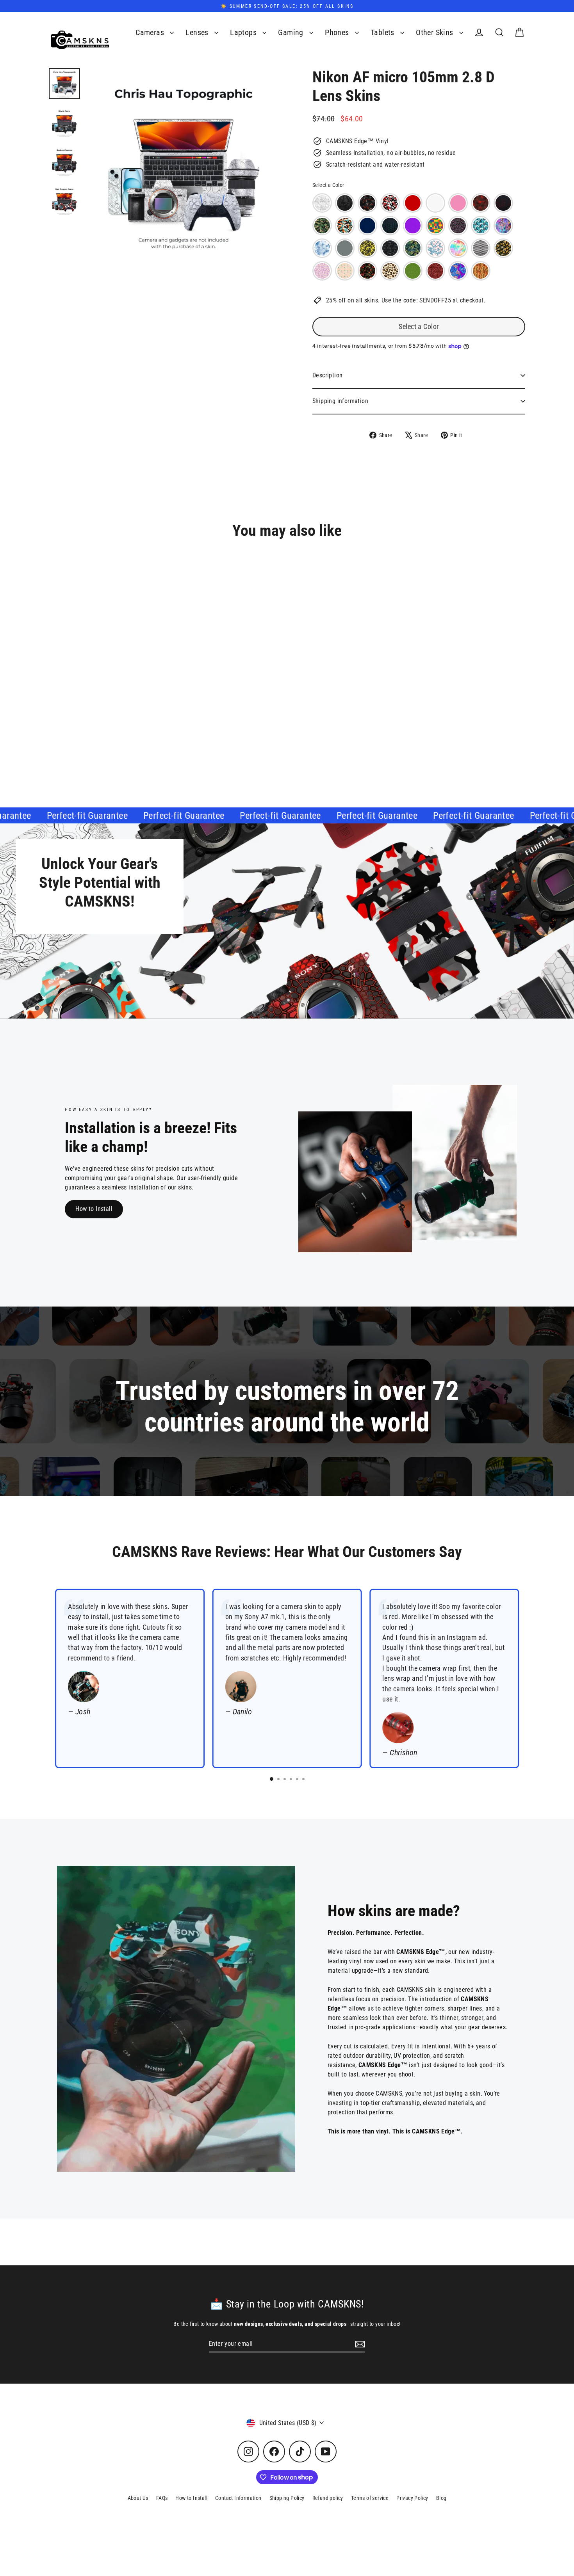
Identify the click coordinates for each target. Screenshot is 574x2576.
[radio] (322, 203)
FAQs (162, 2498)
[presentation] (171, 718)
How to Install (94, 1209)
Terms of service (370, 2498)
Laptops (244, 33)
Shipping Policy (287, 2498)
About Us (138, 2498)
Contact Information (238, 2498)
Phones (338, 33)
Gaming (292, 33)
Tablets (383, 33)
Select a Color (328, 185)
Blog (441, 2498)
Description (327, 375)
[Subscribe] (359, 2344)
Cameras (151, 33)
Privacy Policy (412, 2498)
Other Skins (436, 33)
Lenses (198, 33)
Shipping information (340, 401)
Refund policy (328, 2498)
